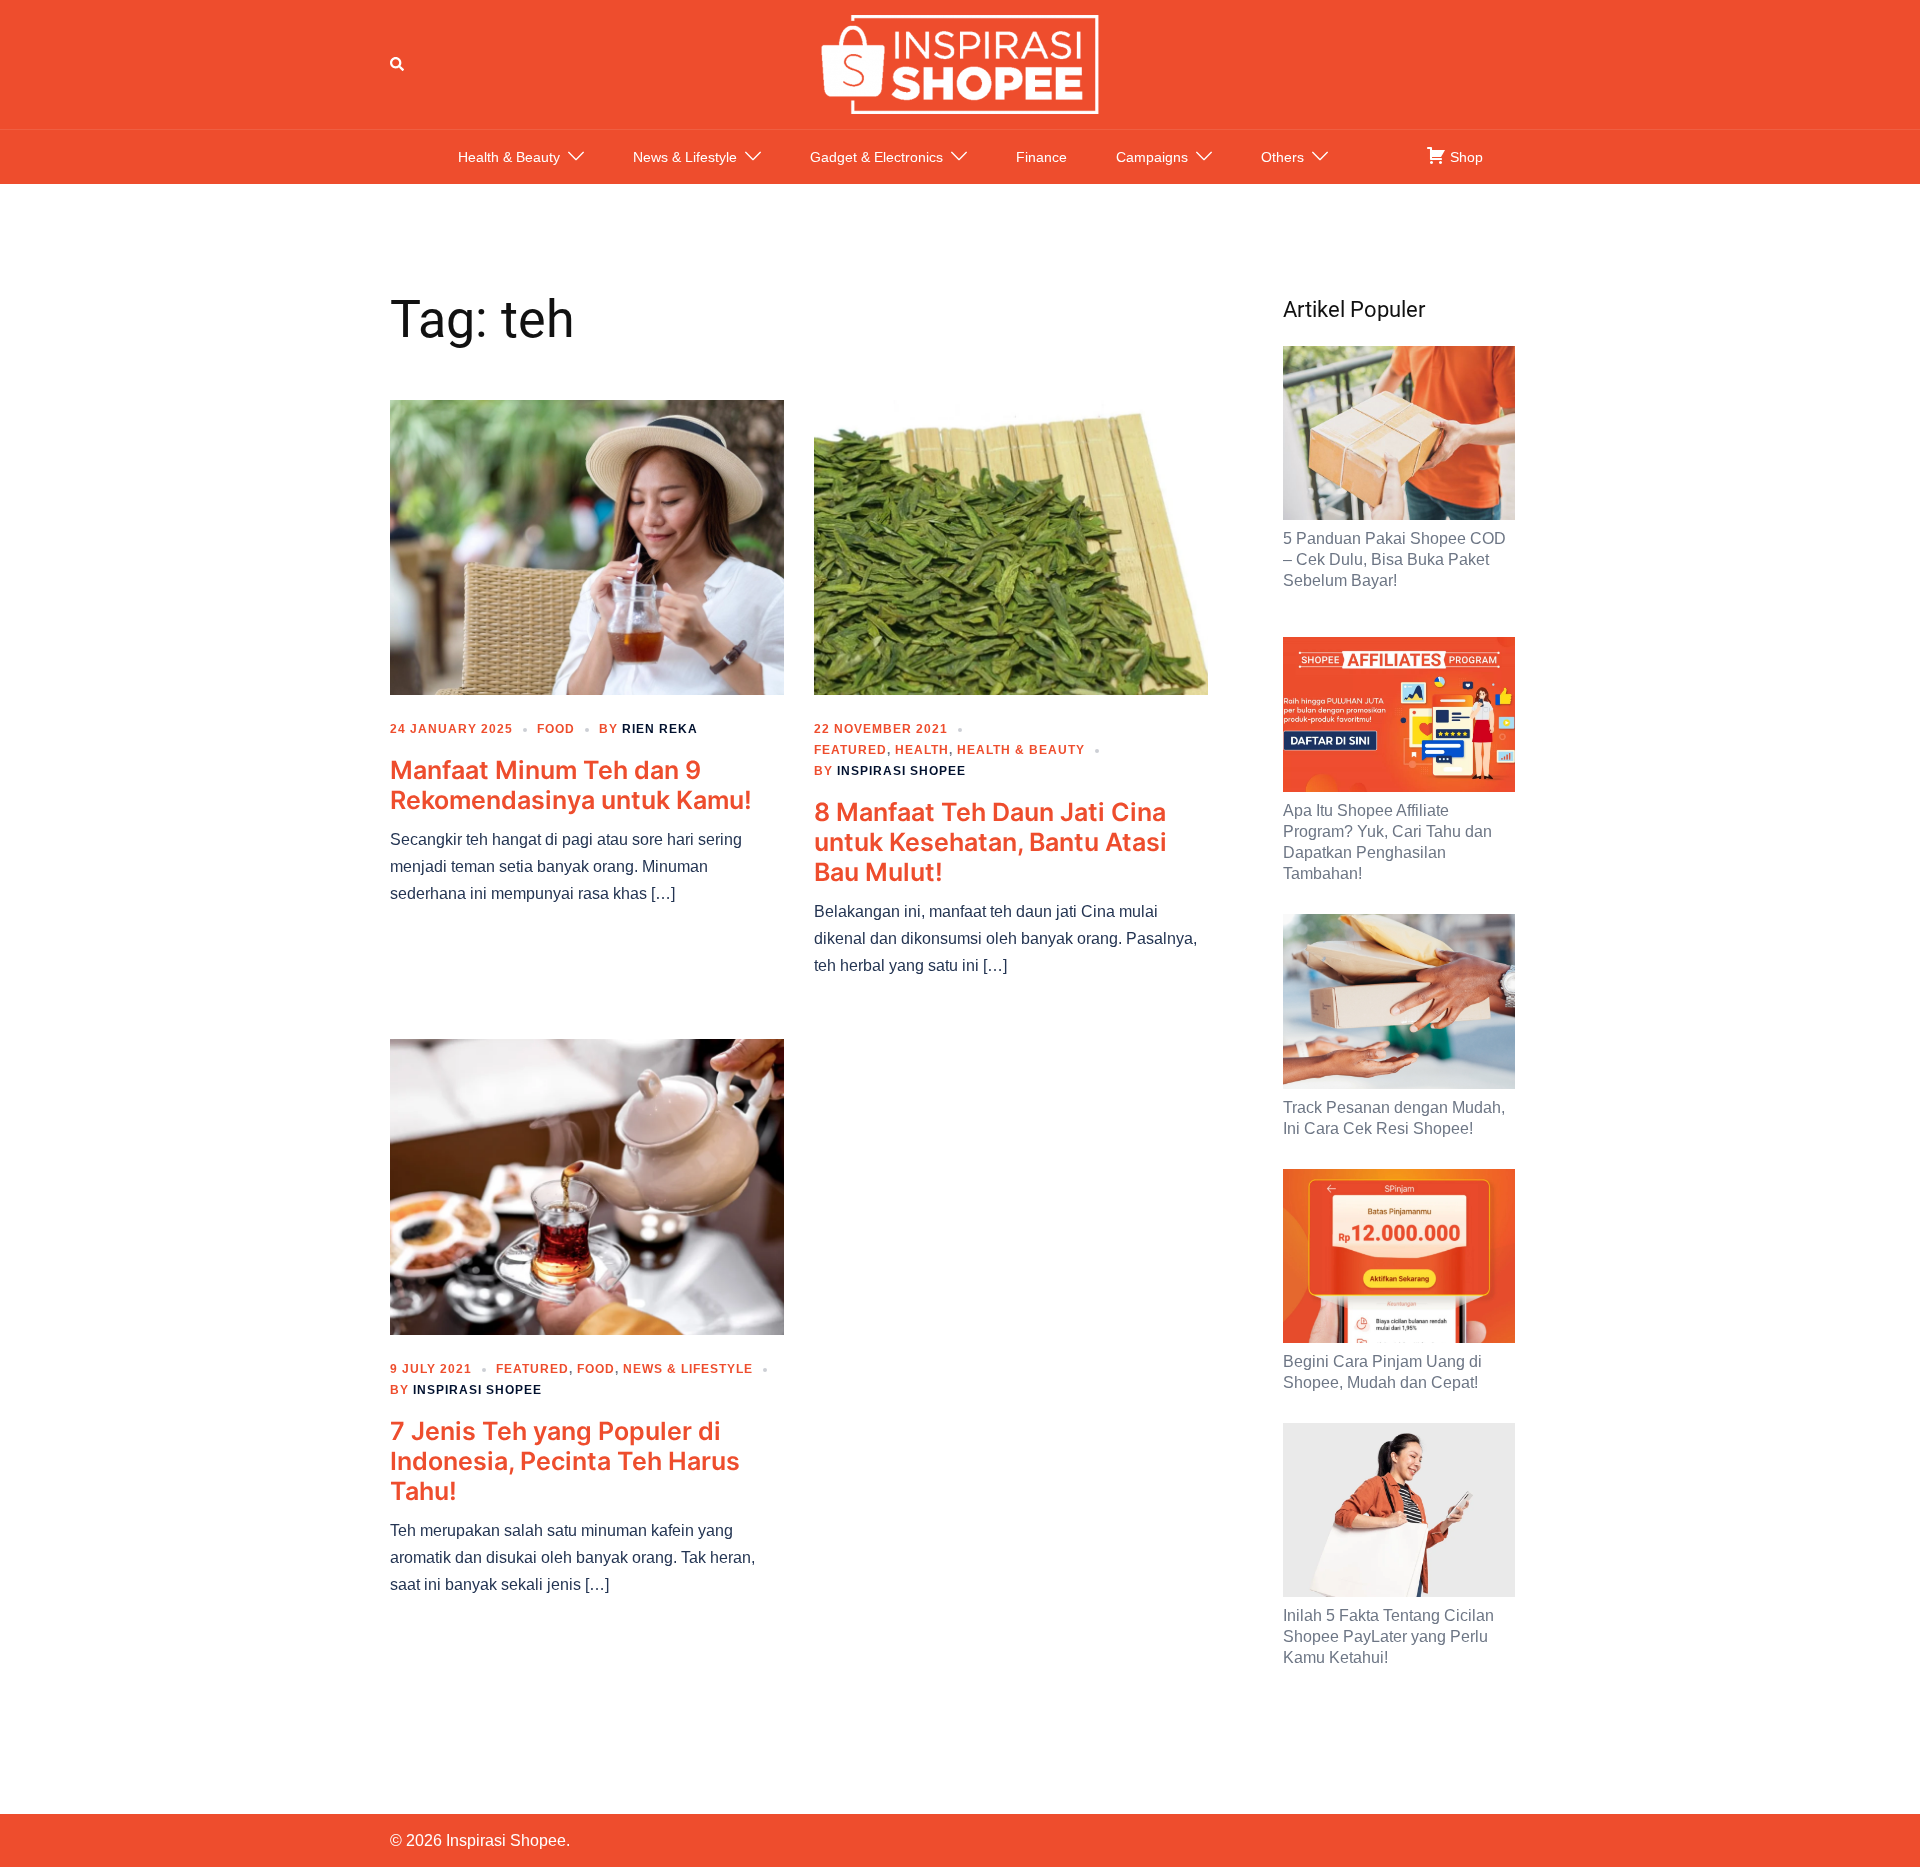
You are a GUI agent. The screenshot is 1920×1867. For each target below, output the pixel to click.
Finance (1041, 157)
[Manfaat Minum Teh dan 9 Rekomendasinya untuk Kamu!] (587, 546)
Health (922, 750)
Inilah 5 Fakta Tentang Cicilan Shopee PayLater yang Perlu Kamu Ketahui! (1388, 1636)
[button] (398, 64)
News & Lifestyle (685, 157)
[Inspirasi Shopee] (960, 63)
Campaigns (1152, 157)
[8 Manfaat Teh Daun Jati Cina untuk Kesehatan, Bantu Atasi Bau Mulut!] (1011, 546)
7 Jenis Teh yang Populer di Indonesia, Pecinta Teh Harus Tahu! (565, 1461)
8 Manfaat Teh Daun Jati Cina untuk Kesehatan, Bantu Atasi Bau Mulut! (990, 842)
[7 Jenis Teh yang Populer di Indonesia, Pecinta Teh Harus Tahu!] (587, 1186)
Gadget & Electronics (876, 157)
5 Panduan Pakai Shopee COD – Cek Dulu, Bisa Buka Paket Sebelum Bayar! (1394, 559)
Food (556, 729)
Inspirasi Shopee (901, 771)
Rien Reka (660, 729)
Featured (850, 750)
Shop (1464, 157)
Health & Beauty (509, 157)
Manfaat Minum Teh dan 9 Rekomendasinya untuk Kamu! (571, 785)
